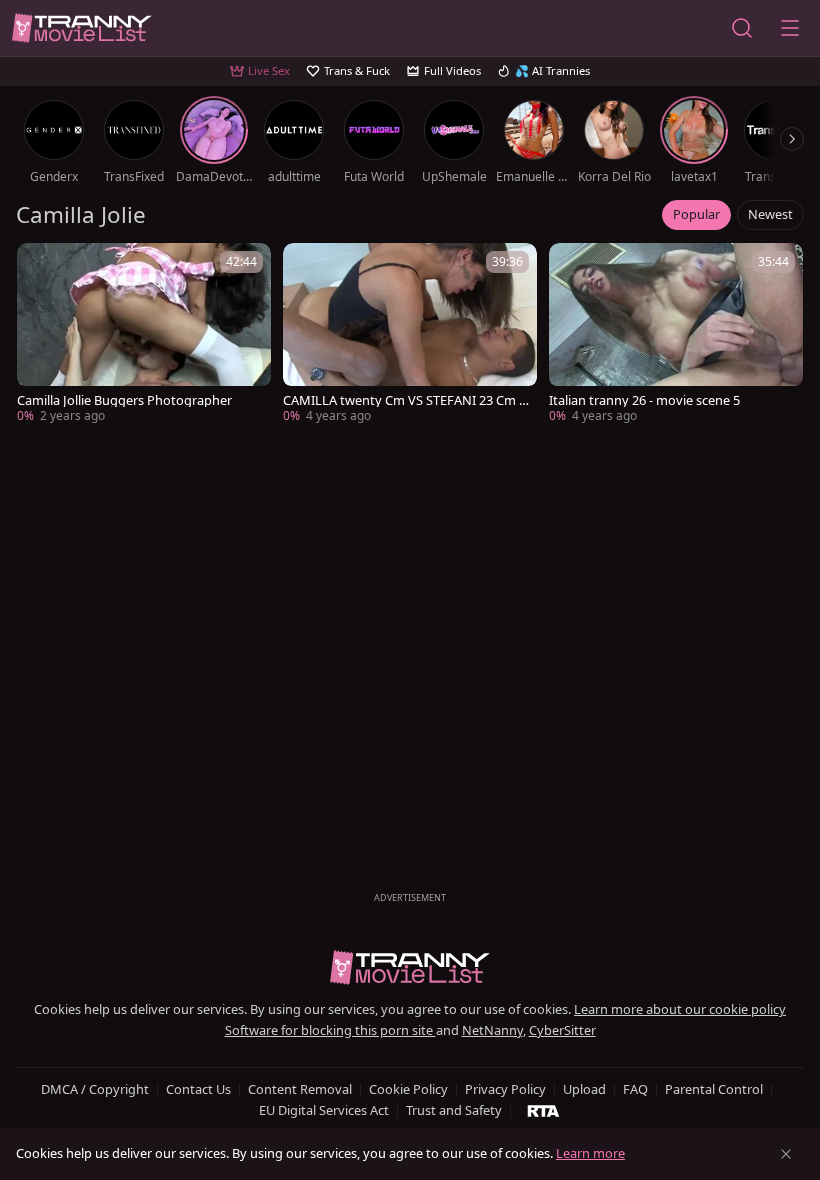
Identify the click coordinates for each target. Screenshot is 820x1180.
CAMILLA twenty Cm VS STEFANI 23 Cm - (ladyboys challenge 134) (403, 400)
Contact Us (198, 1089)
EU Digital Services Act (324, 1110)
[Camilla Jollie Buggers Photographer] (144, 335)
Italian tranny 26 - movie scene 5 (644, 400)
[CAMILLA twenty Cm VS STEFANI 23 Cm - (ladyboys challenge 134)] (410, 335)
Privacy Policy (505, 1089)
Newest (770, 214)
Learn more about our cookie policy (680, 1009)
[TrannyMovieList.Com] (82, 28)
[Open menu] (790, 28)
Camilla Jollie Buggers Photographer (124, 400)
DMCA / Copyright (95, 1089)
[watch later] (41, 267)
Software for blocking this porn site (330, 1030)
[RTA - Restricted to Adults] (543, 1110)
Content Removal (300, 1089)
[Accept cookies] (786, 1154)
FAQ (635, 1089)
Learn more (590, 1153)
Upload (584, 1089)
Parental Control (714, 1089)
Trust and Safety (454, 1110)
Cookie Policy (408, 1089)
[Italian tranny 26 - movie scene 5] (676, 335)
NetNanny (492, 1030)
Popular (696, 214)
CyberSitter (562, 1030)
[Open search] (742, 28)
